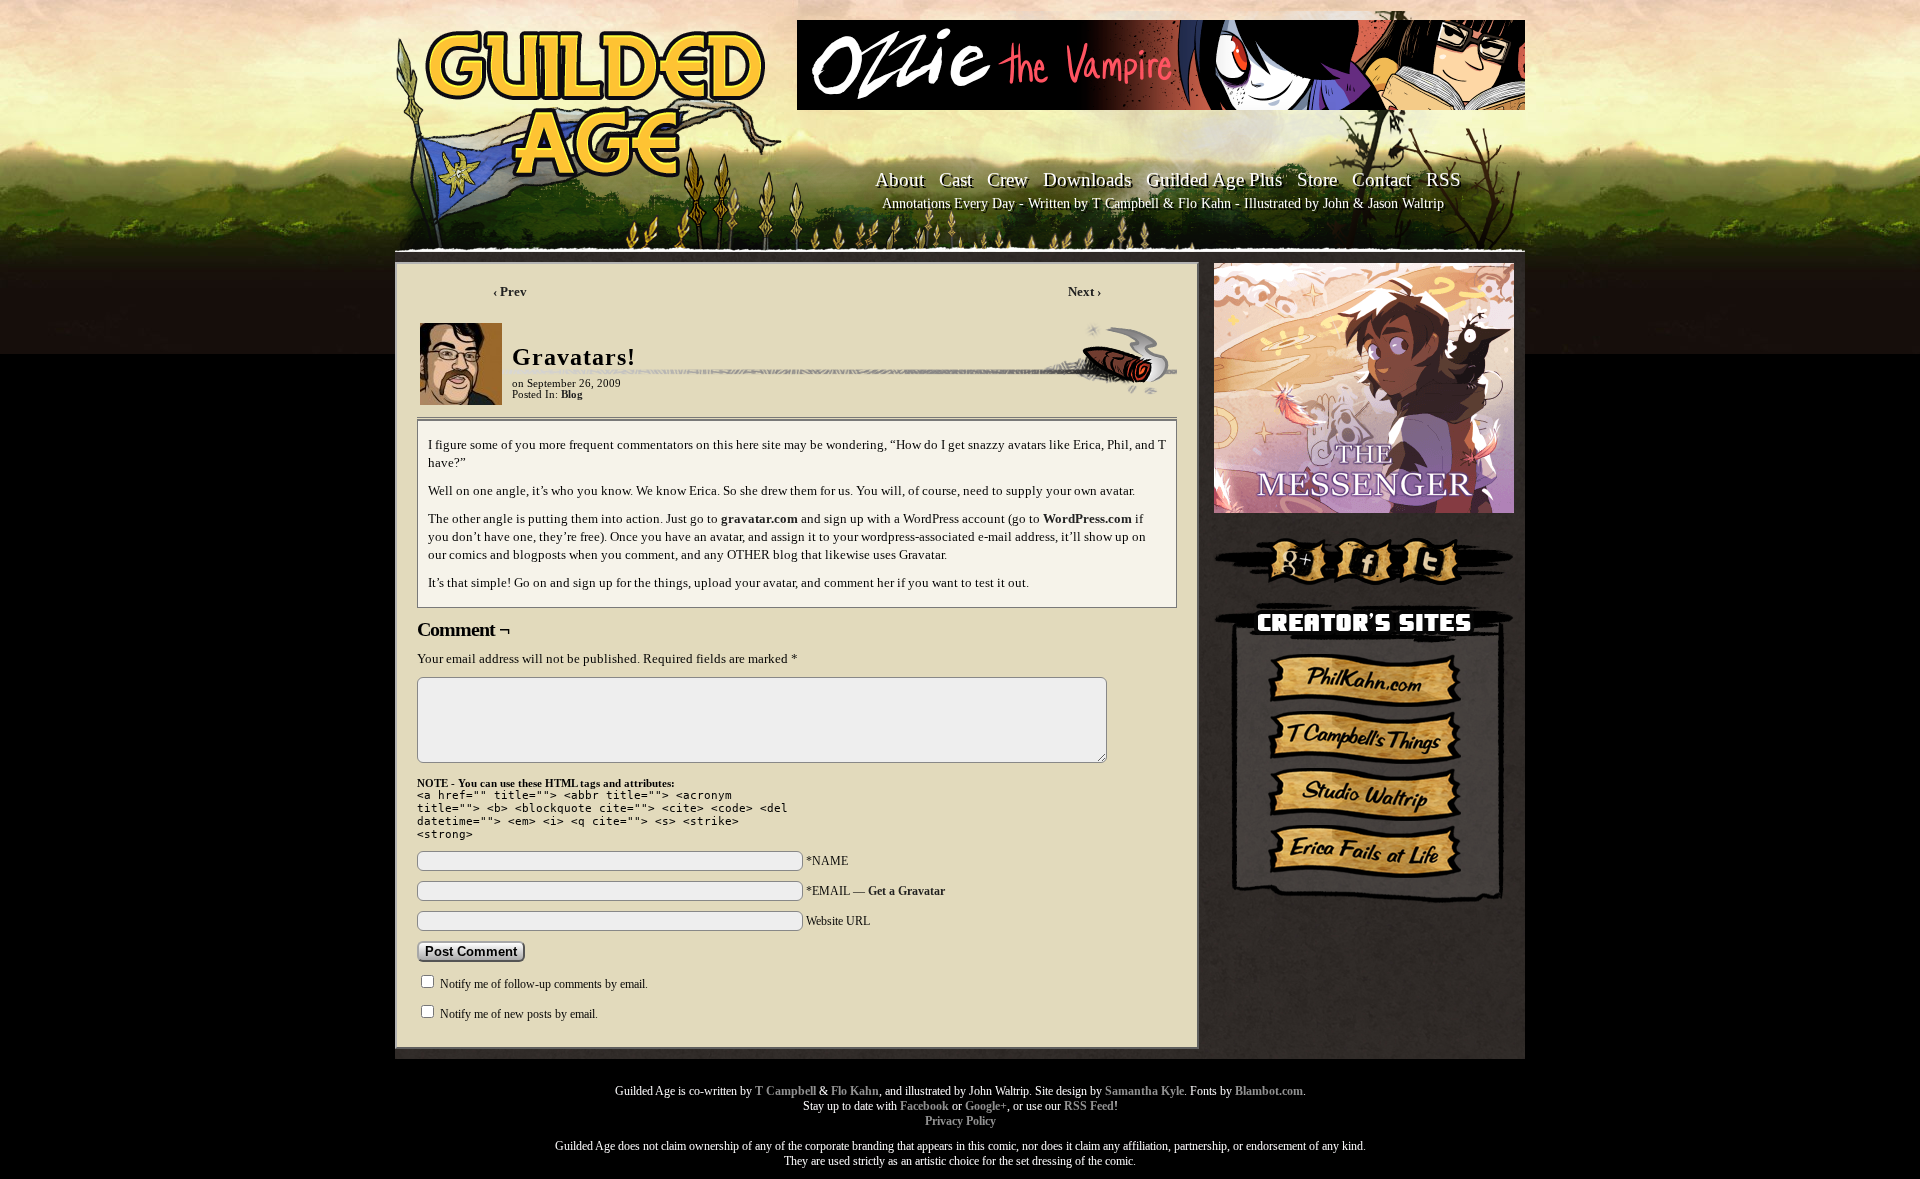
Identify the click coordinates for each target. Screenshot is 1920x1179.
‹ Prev (510, 291)
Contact (1381, 179)
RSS (1443, 179)
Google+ (986, 1106)
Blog (572, 394)
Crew (1007, 179)
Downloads (1087, 179)
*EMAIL (875, 891)
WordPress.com (1087, 518)
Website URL (838, 921)
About (899, 179)
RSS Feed (1089, 1106)
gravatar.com (759, 518)
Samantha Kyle (1144, 1091)
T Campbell (785, 1091)
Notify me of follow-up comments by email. (544, 984)
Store (1317, 179)
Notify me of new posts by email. (519, 1014)
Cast (955, 179)
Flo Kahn (855, 1091)
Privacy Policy (960, 1121)
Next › (1084, 291)
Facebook (924, 1106)
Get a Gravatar (906, 891)
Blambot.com (1269, 1091)
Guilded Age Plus (1214, 179)
